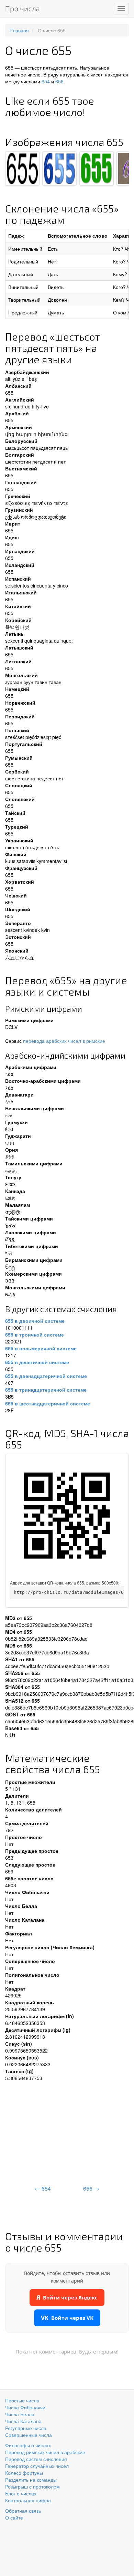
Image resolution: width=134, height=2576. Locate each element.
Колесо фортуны (24, 2473)
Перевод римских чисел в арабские (45, 2452)
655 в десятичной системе (37, 1362)
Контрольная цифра (28, 2500)
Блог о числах (21, 2493)
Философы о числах (28, 2445)
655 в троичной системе (35, 1334)
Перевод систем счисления (36, 2459)
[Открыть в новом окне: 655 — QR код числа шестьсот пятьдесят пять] (67, 1516)
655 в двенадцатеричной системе (46, 1376)
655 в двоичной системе (35, 1321)
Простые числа (22, 2400)
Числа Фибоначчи (25, 2407)
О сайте (14, 2517)
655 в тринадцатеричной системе (46, 1390)
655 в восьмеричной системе (41, 1348)
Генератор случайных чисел (37, 2466)
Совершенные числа (29, 2435)
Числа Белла (20, 2414)
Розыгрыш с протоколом (32, 2486)
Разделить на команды (31, 2480)
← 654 (43, 2188)
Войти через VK (67, 2318)
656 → (91, 2188)
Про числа (23, 8)
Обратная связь (23, 2511)
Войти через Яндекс (67, 2298)
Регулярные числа (26, 2428)
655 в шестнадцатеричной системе (48, 1403)
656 (59, 81)
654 (46, 81)
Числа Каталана (23, 2421)
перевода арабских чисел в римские (64, 1041)
